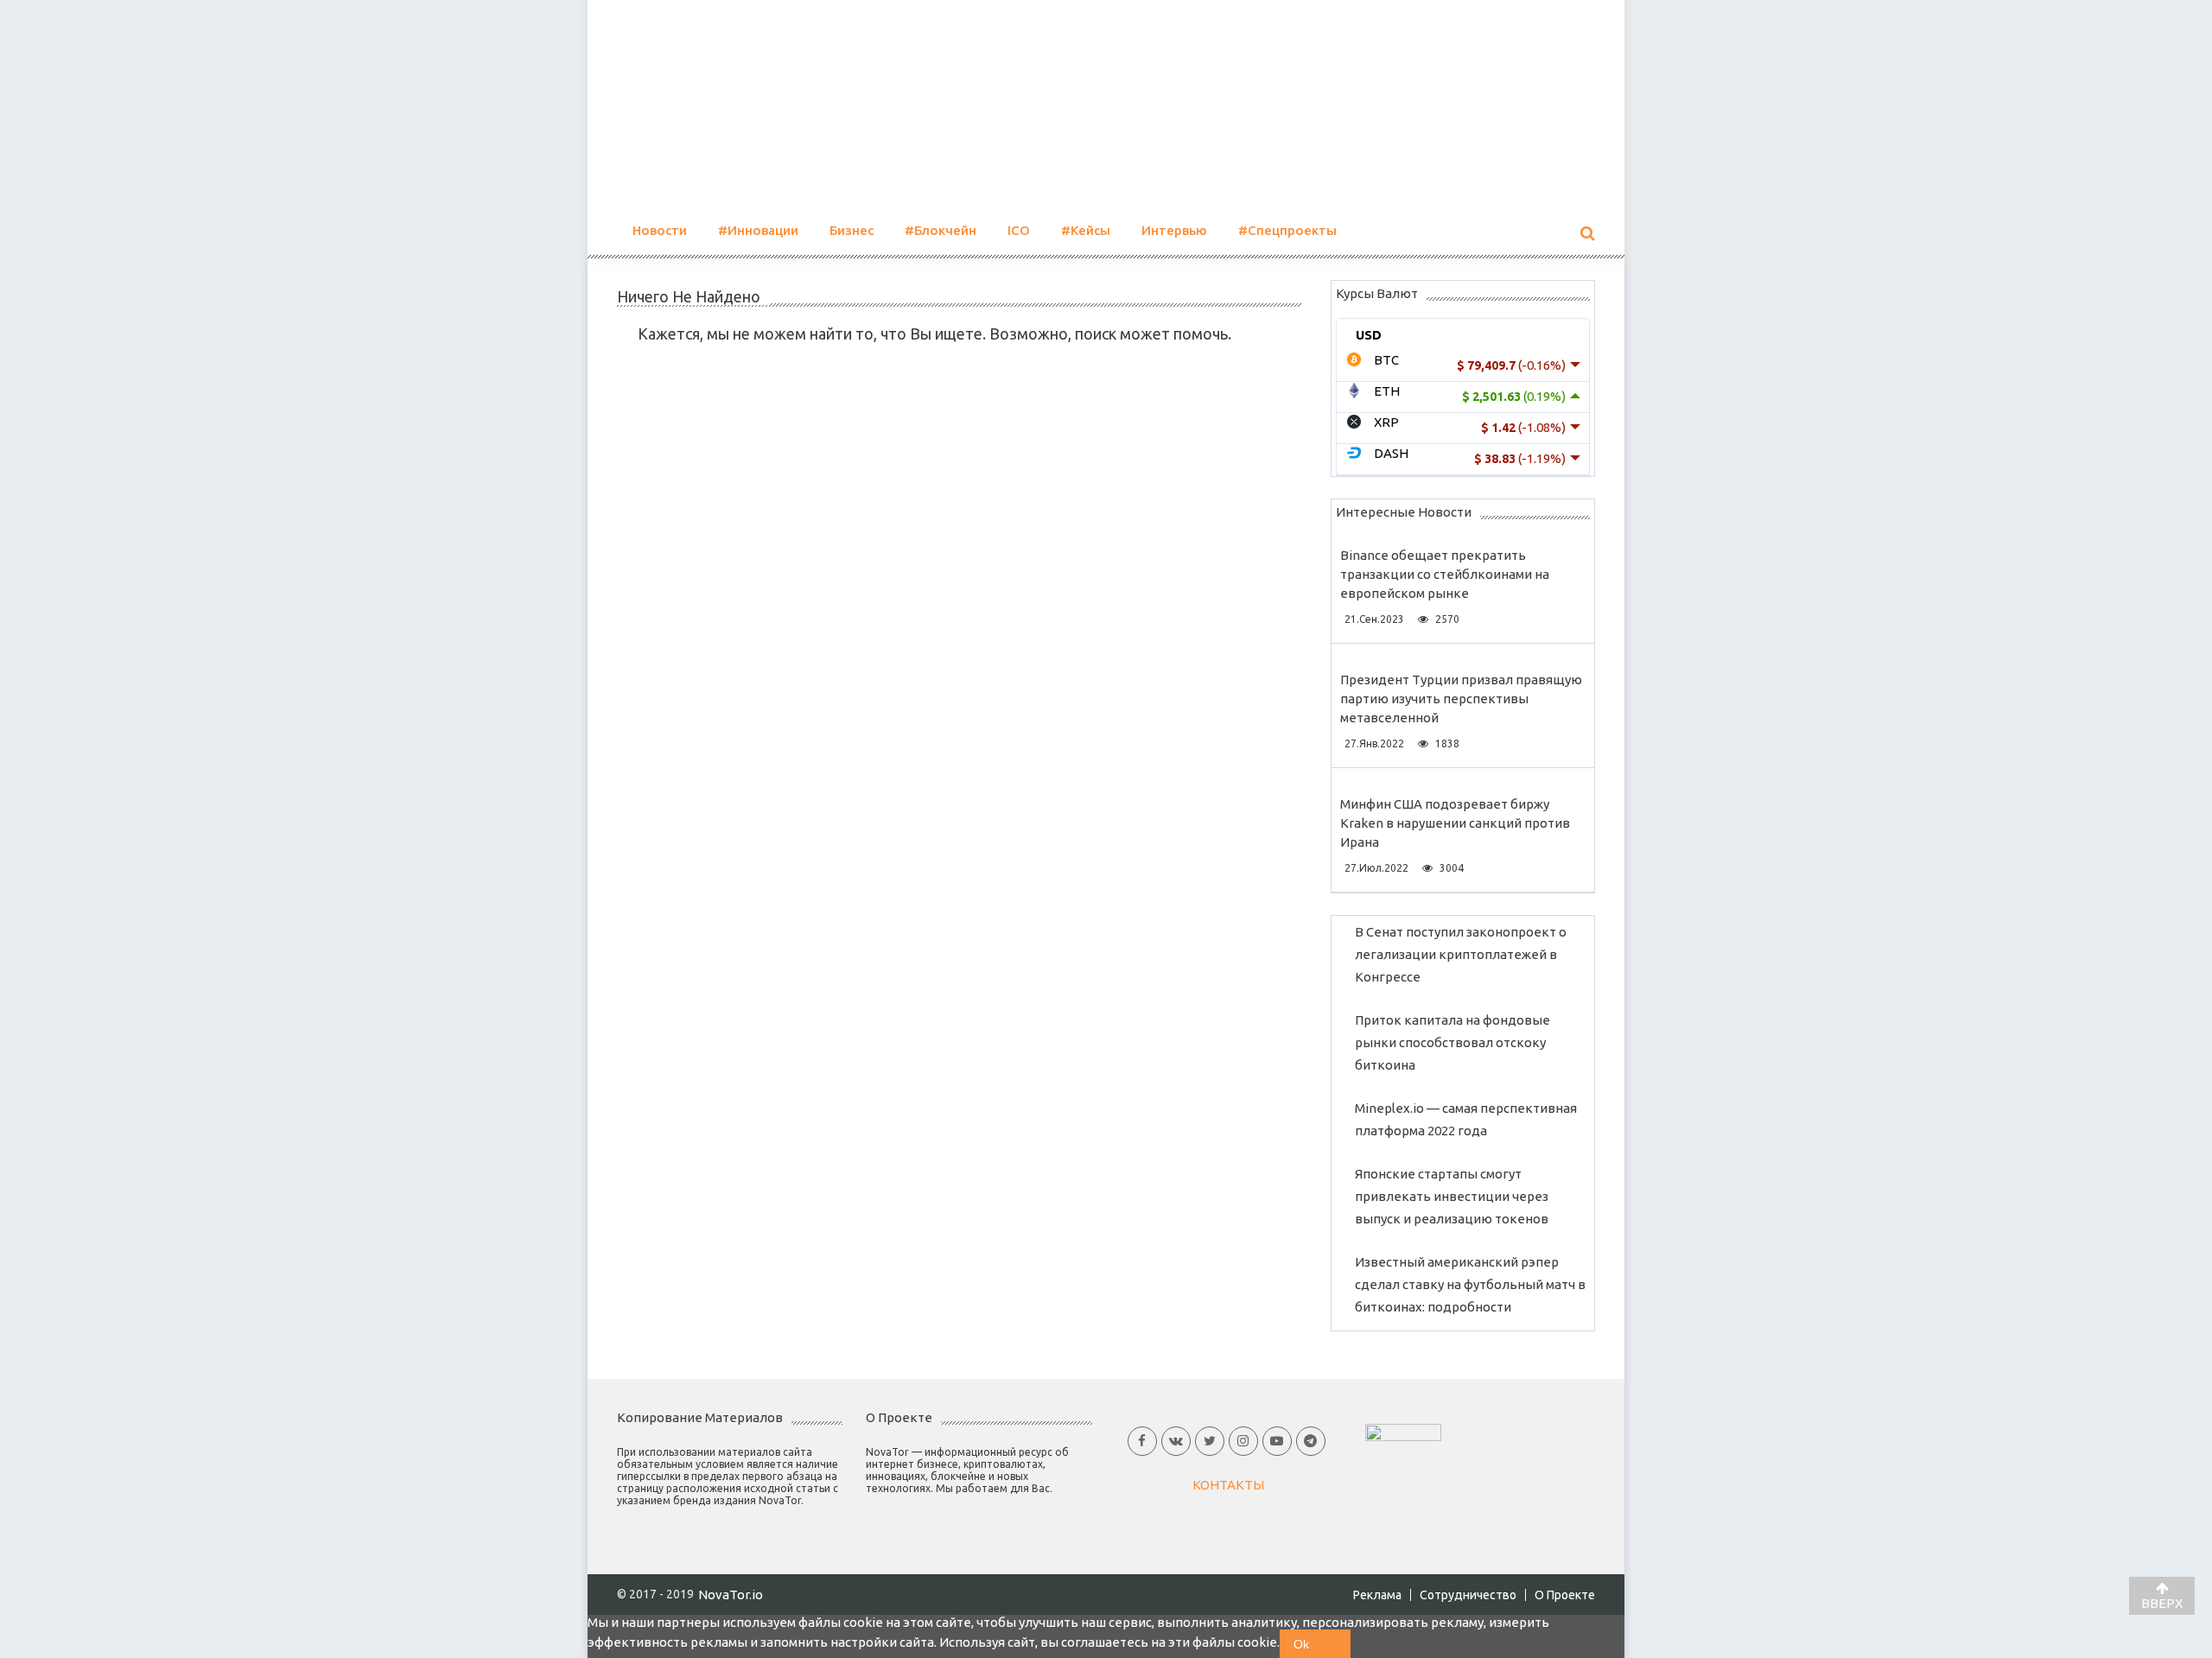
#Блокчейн (941, 230)
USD (1369, 335)
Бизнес (852, 230)
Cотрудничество (1468, 1595)
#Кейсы (1086, 230)
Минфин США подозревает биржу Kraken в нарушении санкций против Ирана (1455, 823)
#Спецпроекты (1287, 230)
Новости (660, 230)
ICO (1019, 230)
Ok (1301, 1644)
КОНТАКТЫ (1228, 1485)
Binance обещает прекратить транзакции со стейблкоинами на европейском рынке (1445, 574)
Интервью (1174, 230)
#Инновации (758, 230)
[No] (1337, 1644)
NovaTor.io (731, 1594)
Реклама (1377, 1595)
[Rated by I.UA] (1403, 1431)
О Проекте (1565, 1595)
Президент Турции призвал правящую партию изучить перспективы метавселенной (1461, 699)
